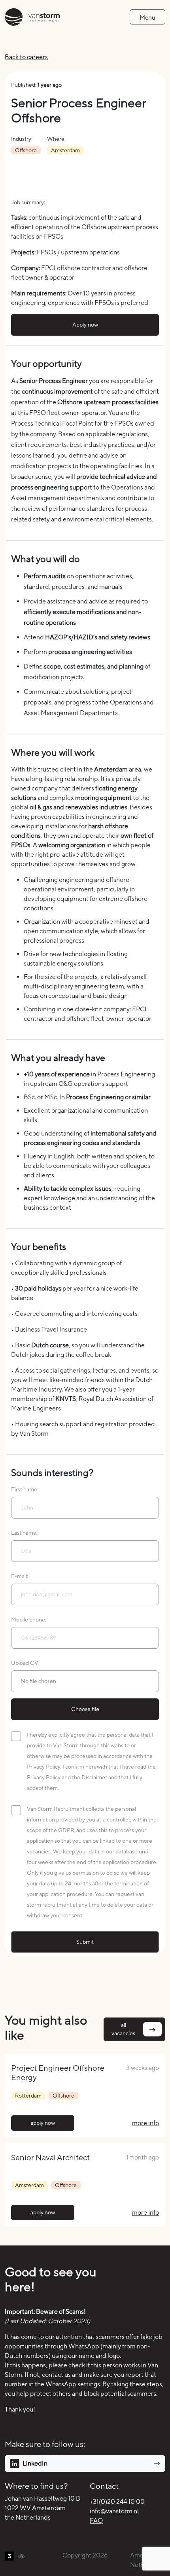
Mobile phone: (29, 1620)
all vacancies (123, 2029)
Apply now (85, 325)
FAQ (96, 2521)
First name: (25, 1489)
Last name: (24, 1533)
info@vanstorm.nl (114, 2511)
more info (145, 2123)
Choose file (85, 1709)
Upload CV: (25, 1663)
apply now (43, 2123)
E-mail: (20, 1576)
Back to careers (26, 57)
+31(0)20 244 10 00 (117, 2502)
